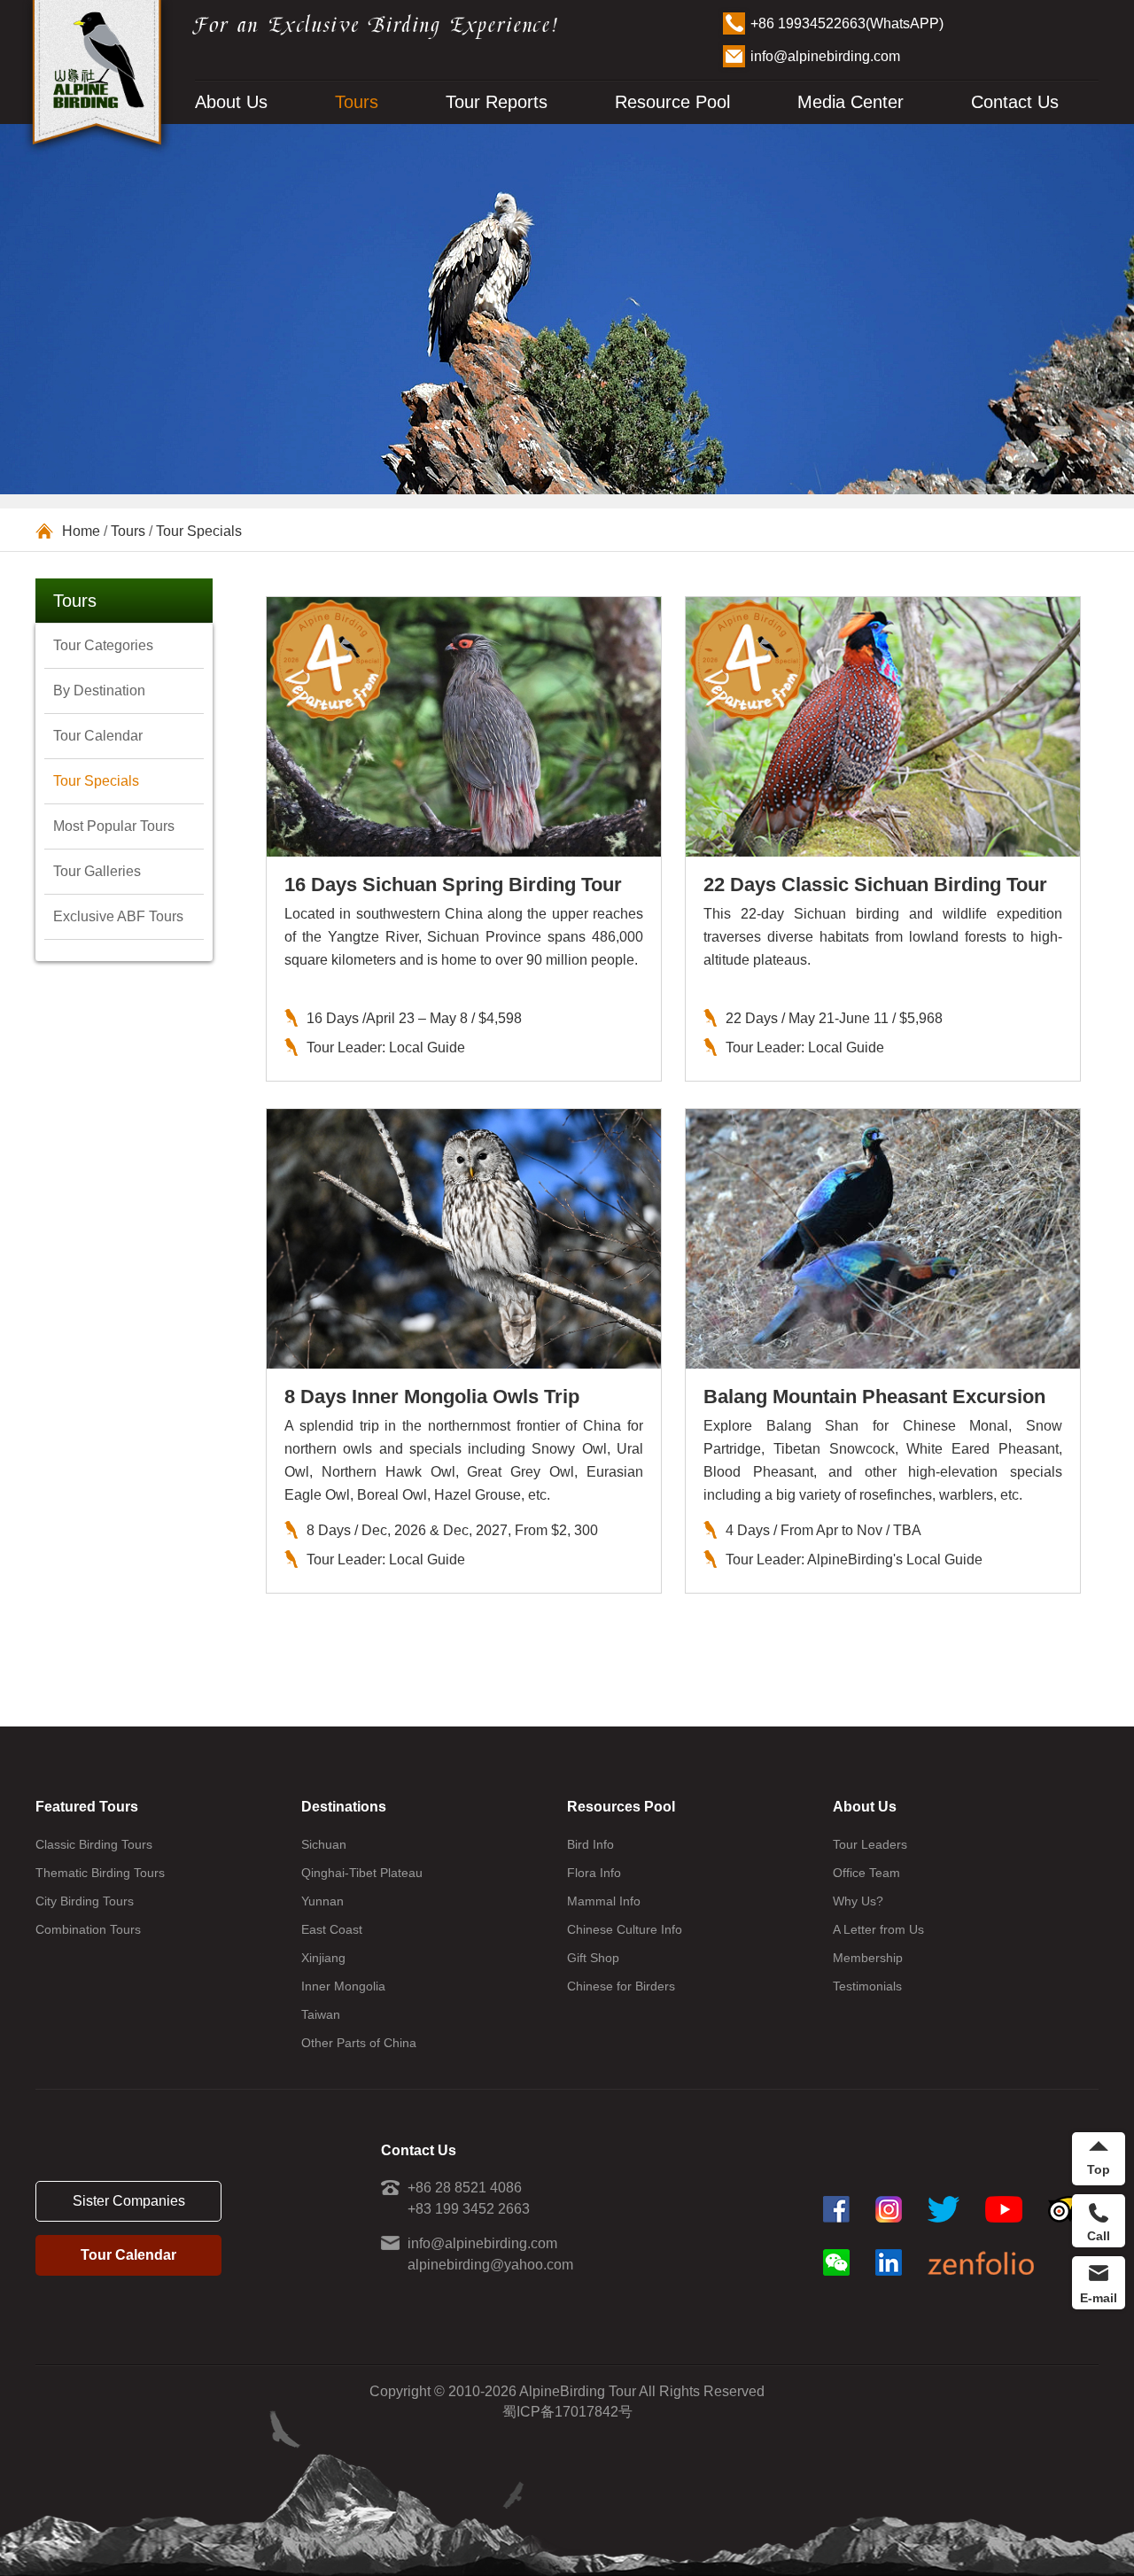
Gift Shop (593, 1958)
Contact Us (1015, 102)
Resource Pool (672, 102)
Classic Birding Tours (94, 1844)
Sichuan (324, 1844)
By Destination (99, 691)
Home (81, 531)
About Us (231, 102)
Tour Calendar (98, 736)
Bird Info (590, 1844)
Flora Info (594, 1873)
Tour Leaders (870, 1844)
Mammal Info (604, 1901)
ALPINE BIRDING (97, 78)
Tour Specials (199, 531)
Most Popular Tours (114, 826)
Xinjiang (323, 1958)
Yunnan (322, 1901)
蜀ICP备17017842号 (567, 2412)
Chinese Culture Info (625, 1929)
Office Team (866, 1873)
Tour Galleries (97, 871)
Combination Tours (88, 1929)
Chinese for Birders (621, 1986)
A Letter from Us (878, 1929)
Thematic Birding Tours (100, 1873)
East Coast (332, 1929)
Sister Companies (129, 2201)
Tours (357, 102)
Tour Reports (497, 102)
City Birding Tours (85, 1901)
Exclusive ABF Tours (118, 916)
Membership (868, 1958)
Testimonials (867, 1986)
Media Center (850, 102)
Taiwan (321, 2014)
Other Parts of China (359, 2043)
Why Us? (858, 1901)
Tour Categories (103, 645)
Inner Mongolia (343, 1986)
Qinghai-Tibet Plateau (362, 1873)
